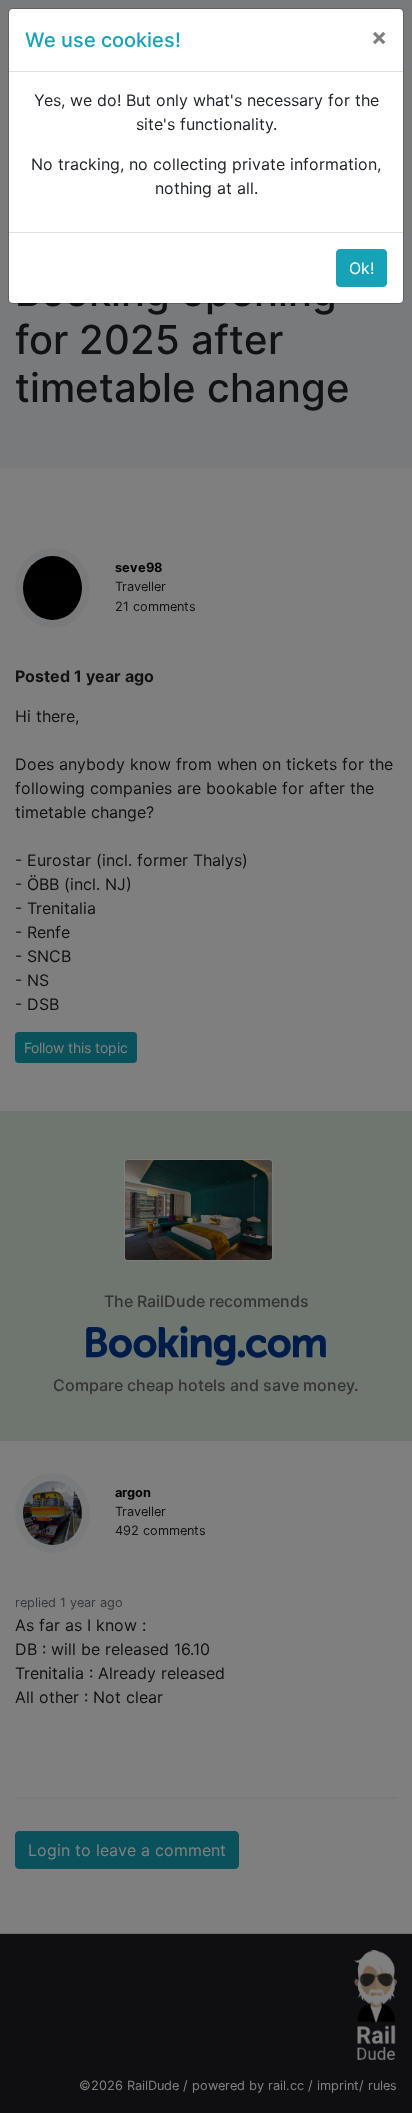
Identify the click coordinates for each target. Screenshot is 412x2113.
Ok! (361, 268)
